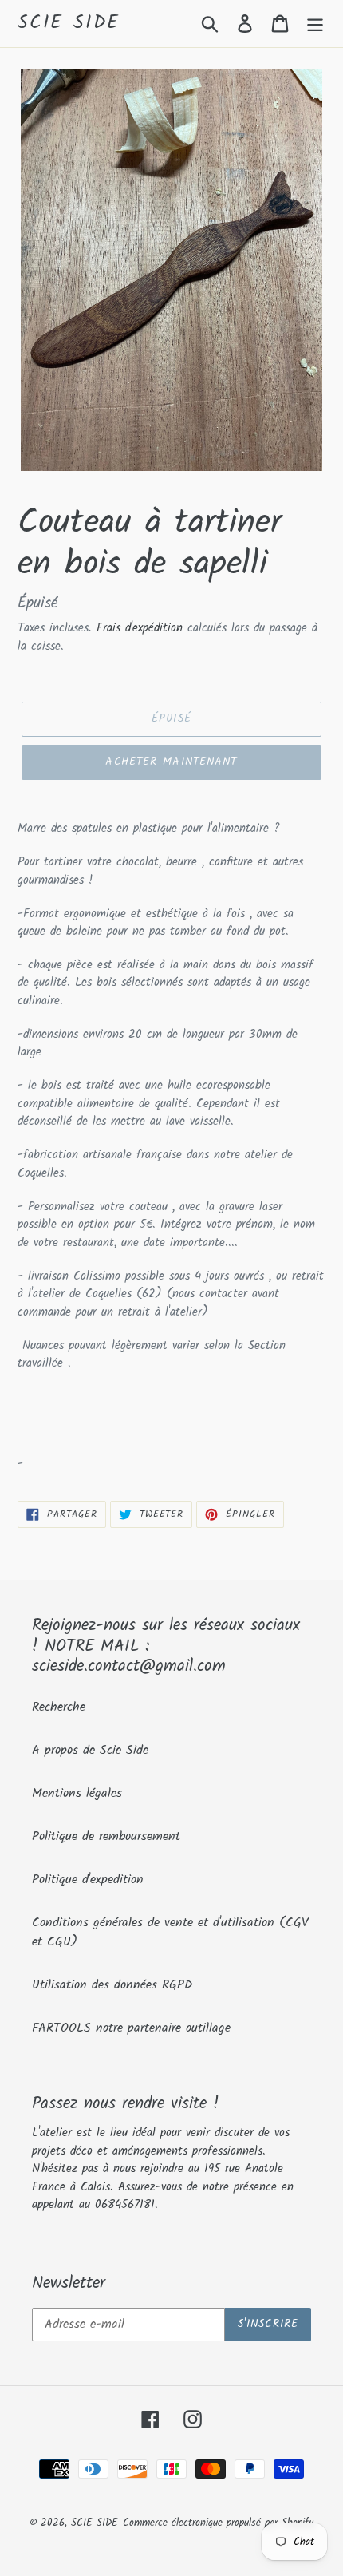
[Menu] (315, 23)
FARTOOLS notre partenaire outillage (131, 2028)
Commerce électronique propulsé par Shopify (218, 2523)
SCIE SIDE (69, 24)
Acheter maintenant (171, 762)
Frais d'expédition (140, 628)
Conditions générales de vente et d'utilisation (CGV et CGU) (170, 1932)
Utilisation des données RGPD (112, 1985)
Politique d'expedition (88, 1880)
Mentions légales (77, 1793)
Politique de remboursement (106, 1836)
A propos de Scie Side (90, 1750)
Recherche (59, 1707)
